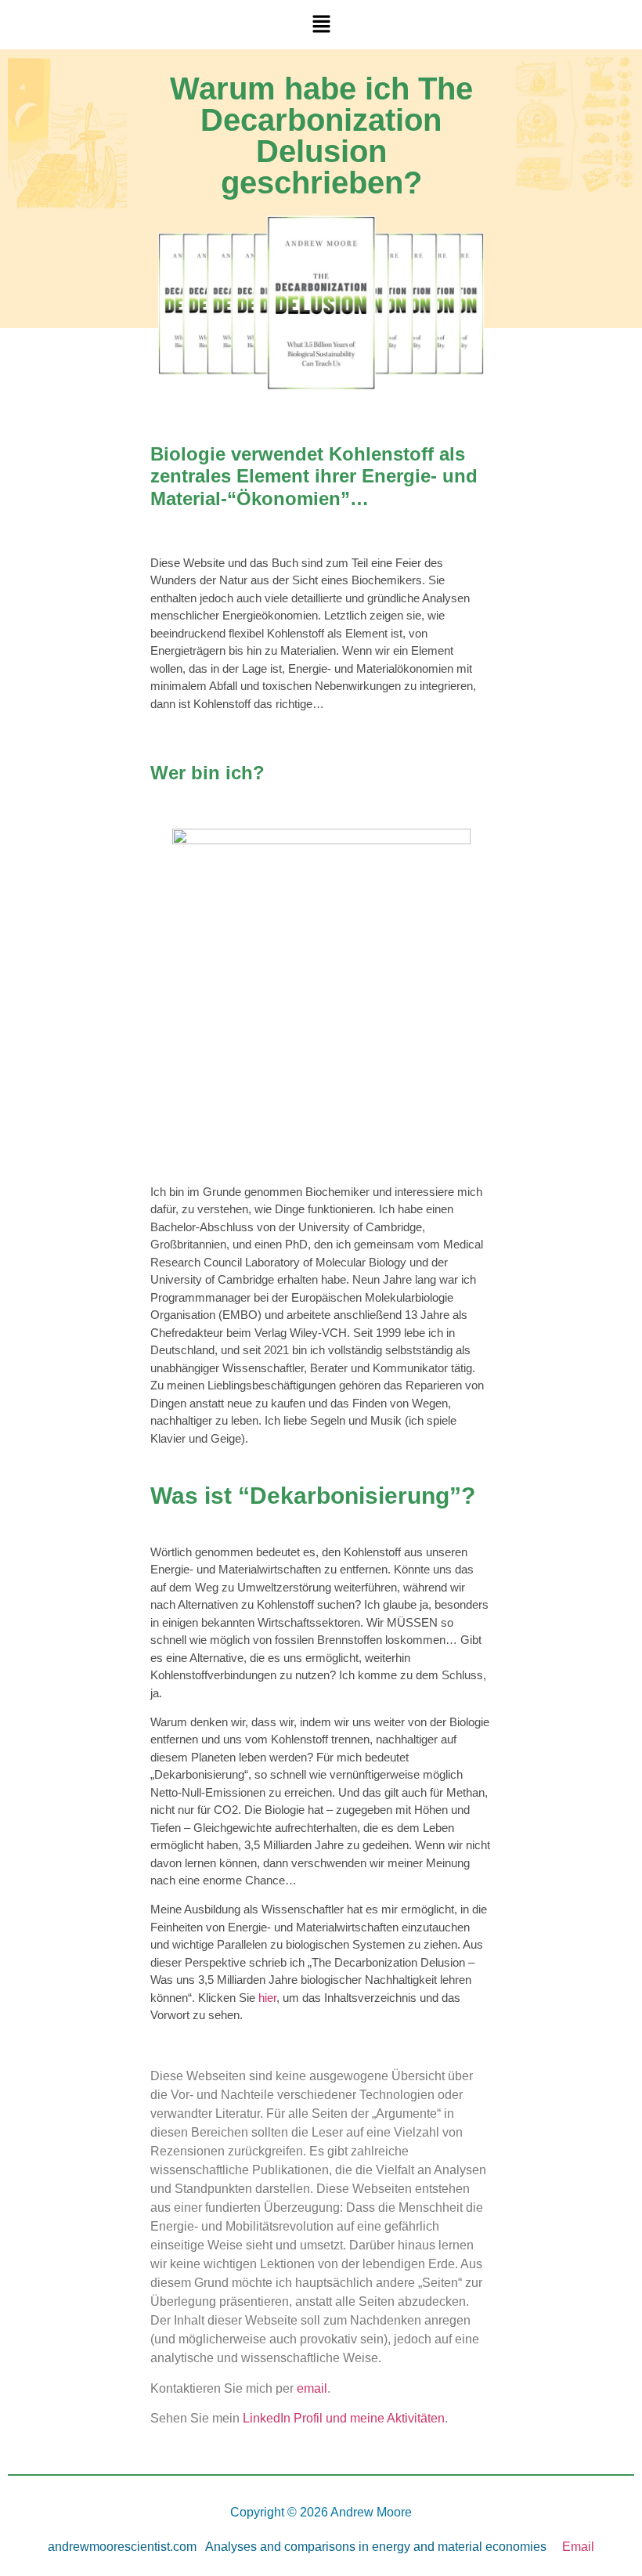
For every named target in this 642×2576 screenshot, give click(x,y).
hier (267, 1998)
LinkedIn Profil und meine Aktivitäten (344, 2418)
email (312, 2388)
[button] (321, 25)
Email (578, 2547)
